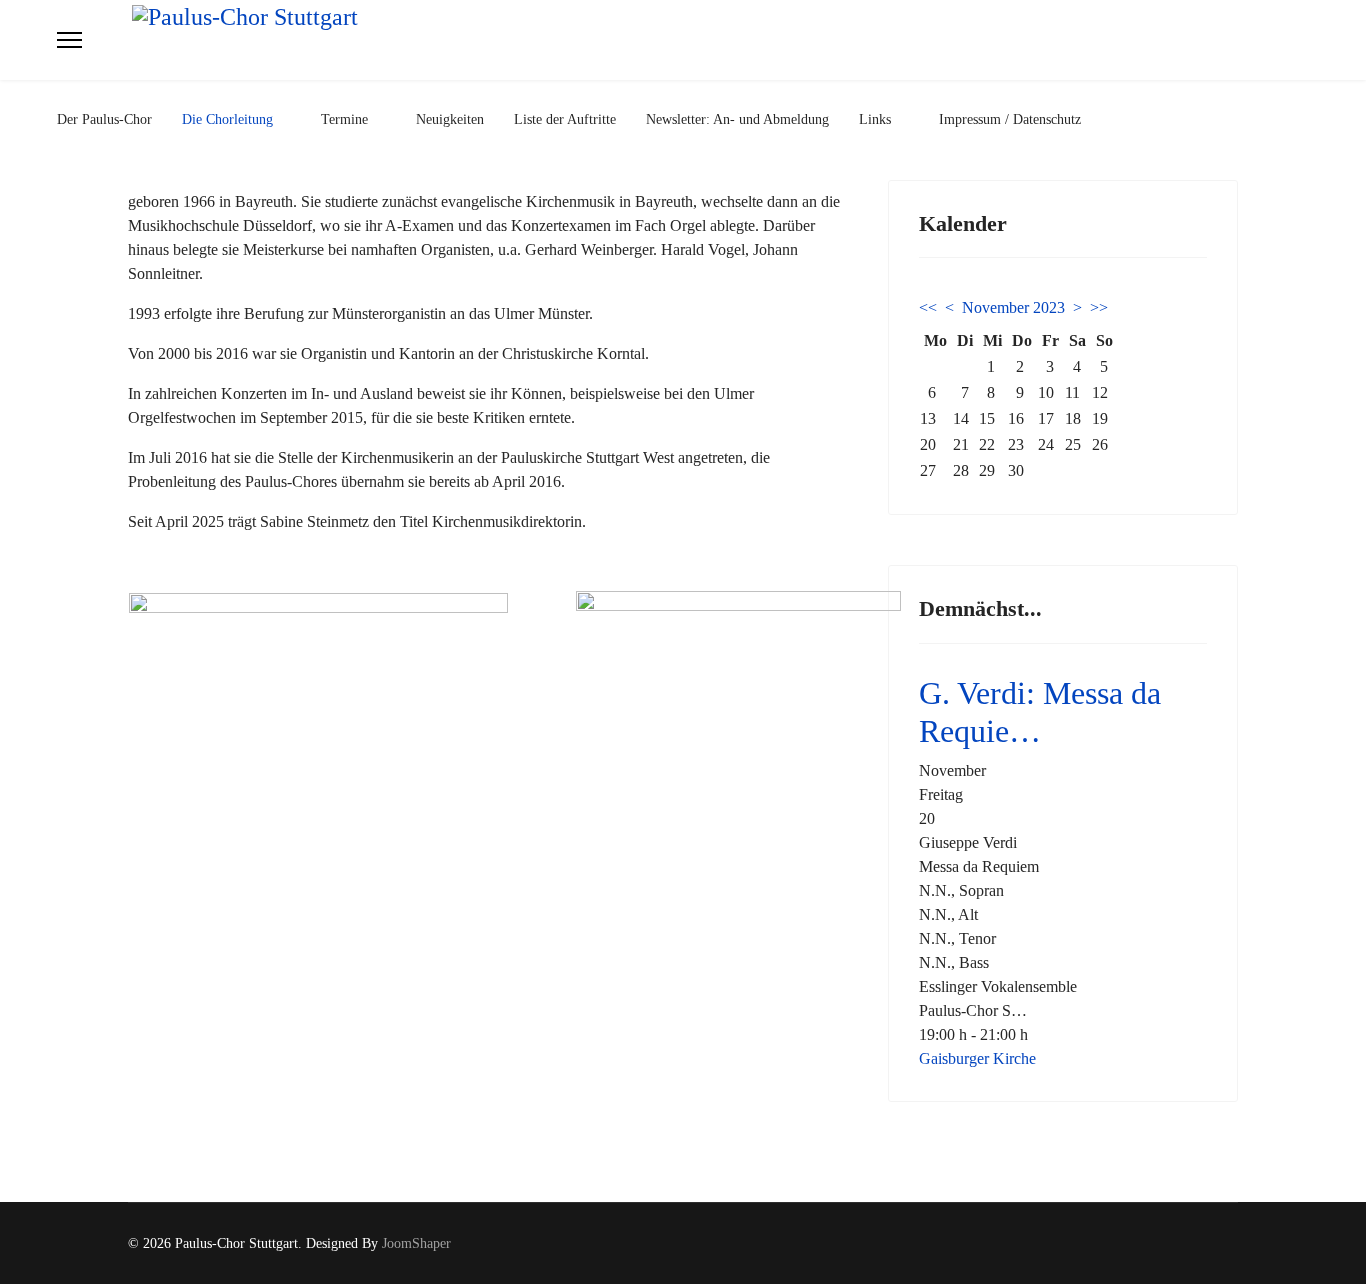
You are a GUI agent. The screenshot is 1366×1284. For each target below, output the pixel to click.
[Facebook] (1201, 1243)
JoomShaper (416, 1243)
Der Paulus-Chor (104, 119)
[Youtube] (1232, 1243)
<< (928, 307)
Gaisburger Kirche (977, 1058)
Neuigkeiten (450, 119)
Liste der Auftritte (565, 119)
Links (875, 119)
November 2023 (1013, 307)
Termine (344, 119)
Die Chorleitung (227, 119)
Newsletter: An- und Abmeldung (737, 119)
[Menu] (69, 40)
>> (1099, 307)
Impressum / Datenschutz (1010, 119)
